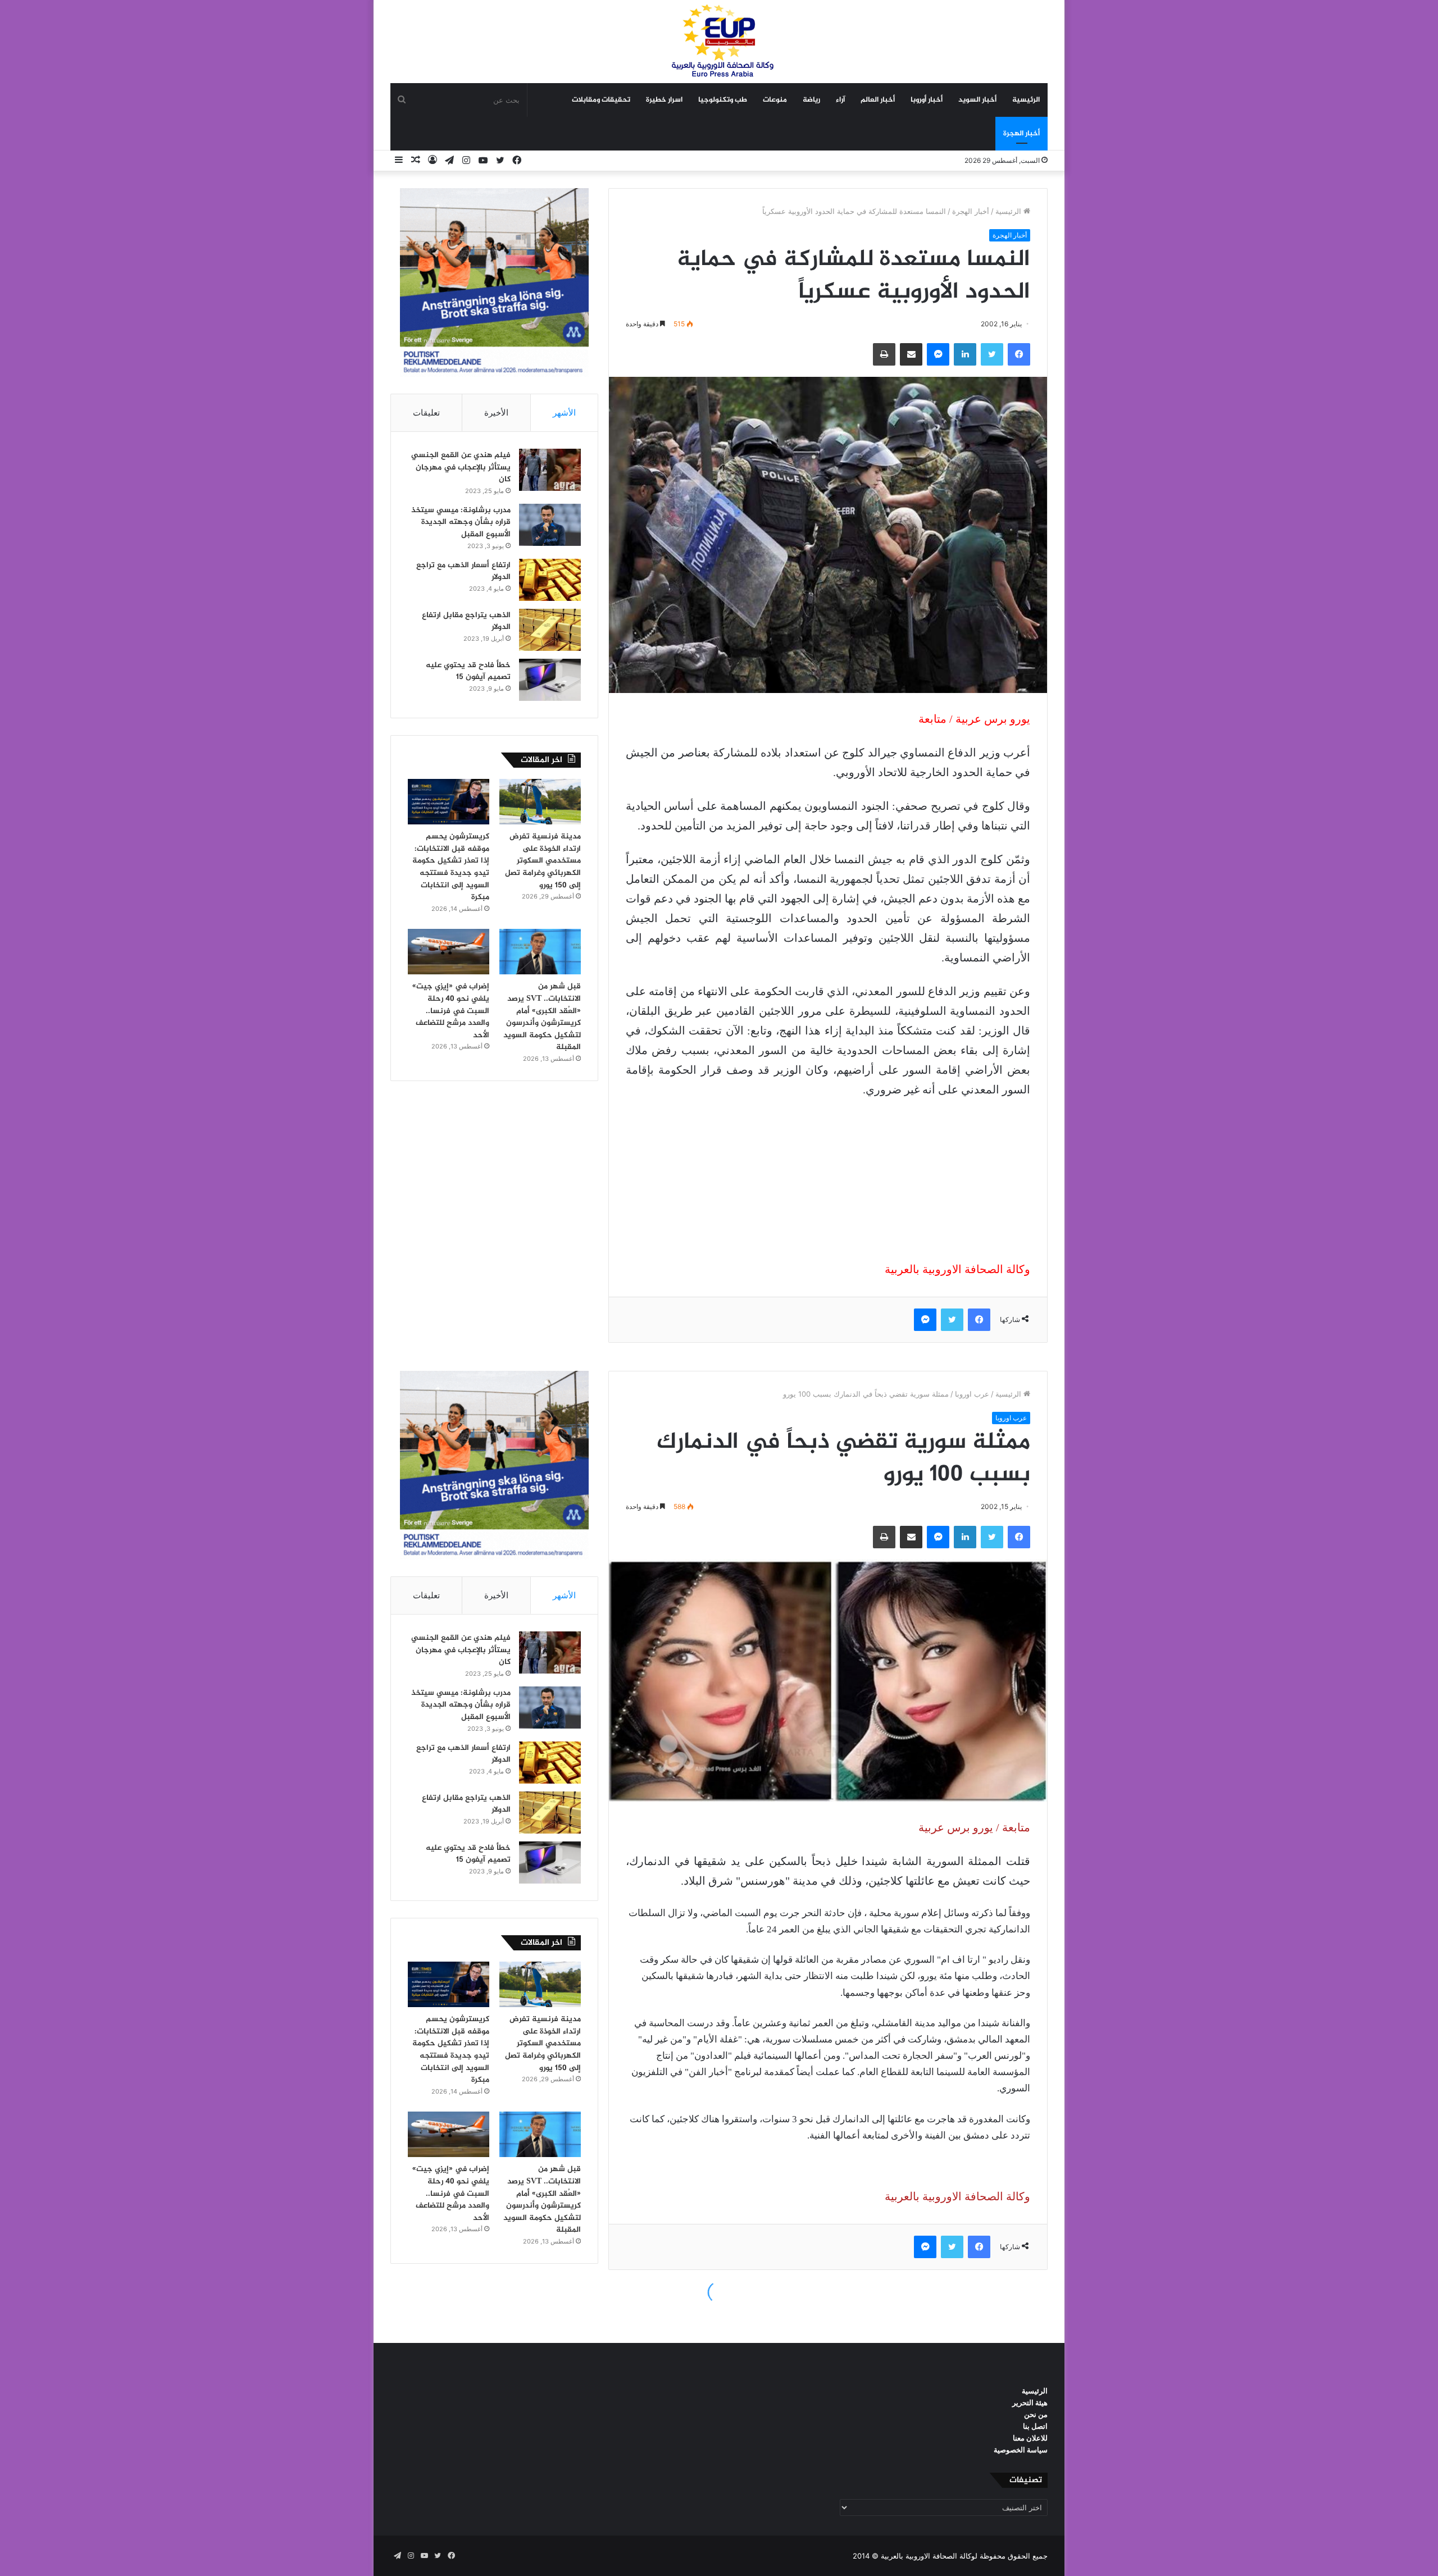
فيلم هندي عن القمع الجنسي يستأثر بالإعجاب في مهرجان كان (461, 467)
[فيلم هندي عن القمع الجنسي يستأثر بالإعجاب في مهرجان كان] (550, 470)
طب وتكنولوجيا (723, 100)
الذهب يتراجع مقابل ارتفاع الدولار (466, 621)
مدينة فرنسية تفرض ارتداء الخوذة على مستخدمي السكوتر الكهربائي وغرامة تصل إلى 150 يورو (543, 861)
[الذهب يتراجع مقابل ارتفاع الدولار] (550, 630)
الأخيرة (496, 412)
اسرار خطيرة (664, 100)
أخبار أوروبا (927, 100)
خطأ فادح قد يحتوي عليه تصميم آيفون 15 (468, 671)
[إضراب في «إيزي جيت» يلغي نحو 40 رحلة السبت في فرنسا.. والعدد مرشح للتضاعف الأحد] (449, 952)
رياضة (811, 100)
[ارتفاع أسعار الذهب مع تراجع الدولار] (550, 580)
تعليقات (426, 412)
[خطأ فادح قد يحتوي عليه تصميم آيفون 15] (550, 680)
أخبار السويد (977, 100)
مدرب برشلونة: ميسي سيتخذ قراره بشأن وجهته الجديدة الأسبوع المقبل (461, 522)
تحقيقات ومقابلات (601, 100)
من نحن (1036, 2414)
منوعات (775, 100)
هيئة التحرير (1030, 2402)
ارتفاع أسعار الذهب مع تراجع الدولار (463, 571)
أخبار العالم (878, 100)
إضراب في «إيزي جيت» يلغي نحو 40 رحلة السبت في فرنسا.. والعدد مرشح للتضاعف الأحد (451, 1011)
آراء (840, 100)
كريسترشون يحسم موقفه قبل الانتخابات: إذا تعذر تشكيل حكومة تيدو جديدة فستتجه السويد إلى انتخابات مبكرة (451, 867)
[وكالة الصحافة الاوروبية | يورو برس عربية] (719, 41)
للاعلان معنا (1030, 2438)
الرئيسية (1026, 100)
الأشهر (564, 412)
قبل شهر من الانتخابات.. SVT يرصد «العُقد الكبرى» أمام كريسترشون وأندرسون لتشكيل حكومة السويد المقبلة (542, 1017)
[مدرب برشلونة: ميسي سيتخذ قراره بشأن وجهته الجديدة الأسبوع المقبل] (550, 525)
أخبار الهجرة (1021, 134)
